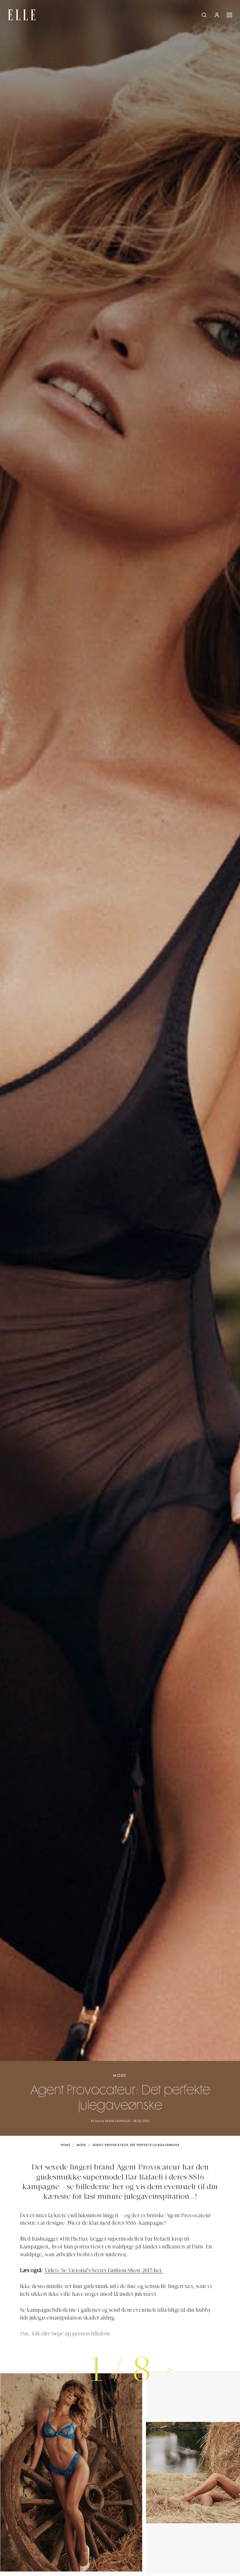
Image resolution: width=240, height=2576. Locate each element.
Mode (120, 2076)
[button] (170, 2369)
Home (65, 2145)
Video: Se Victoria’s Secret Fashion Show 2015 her (104, 2271)
